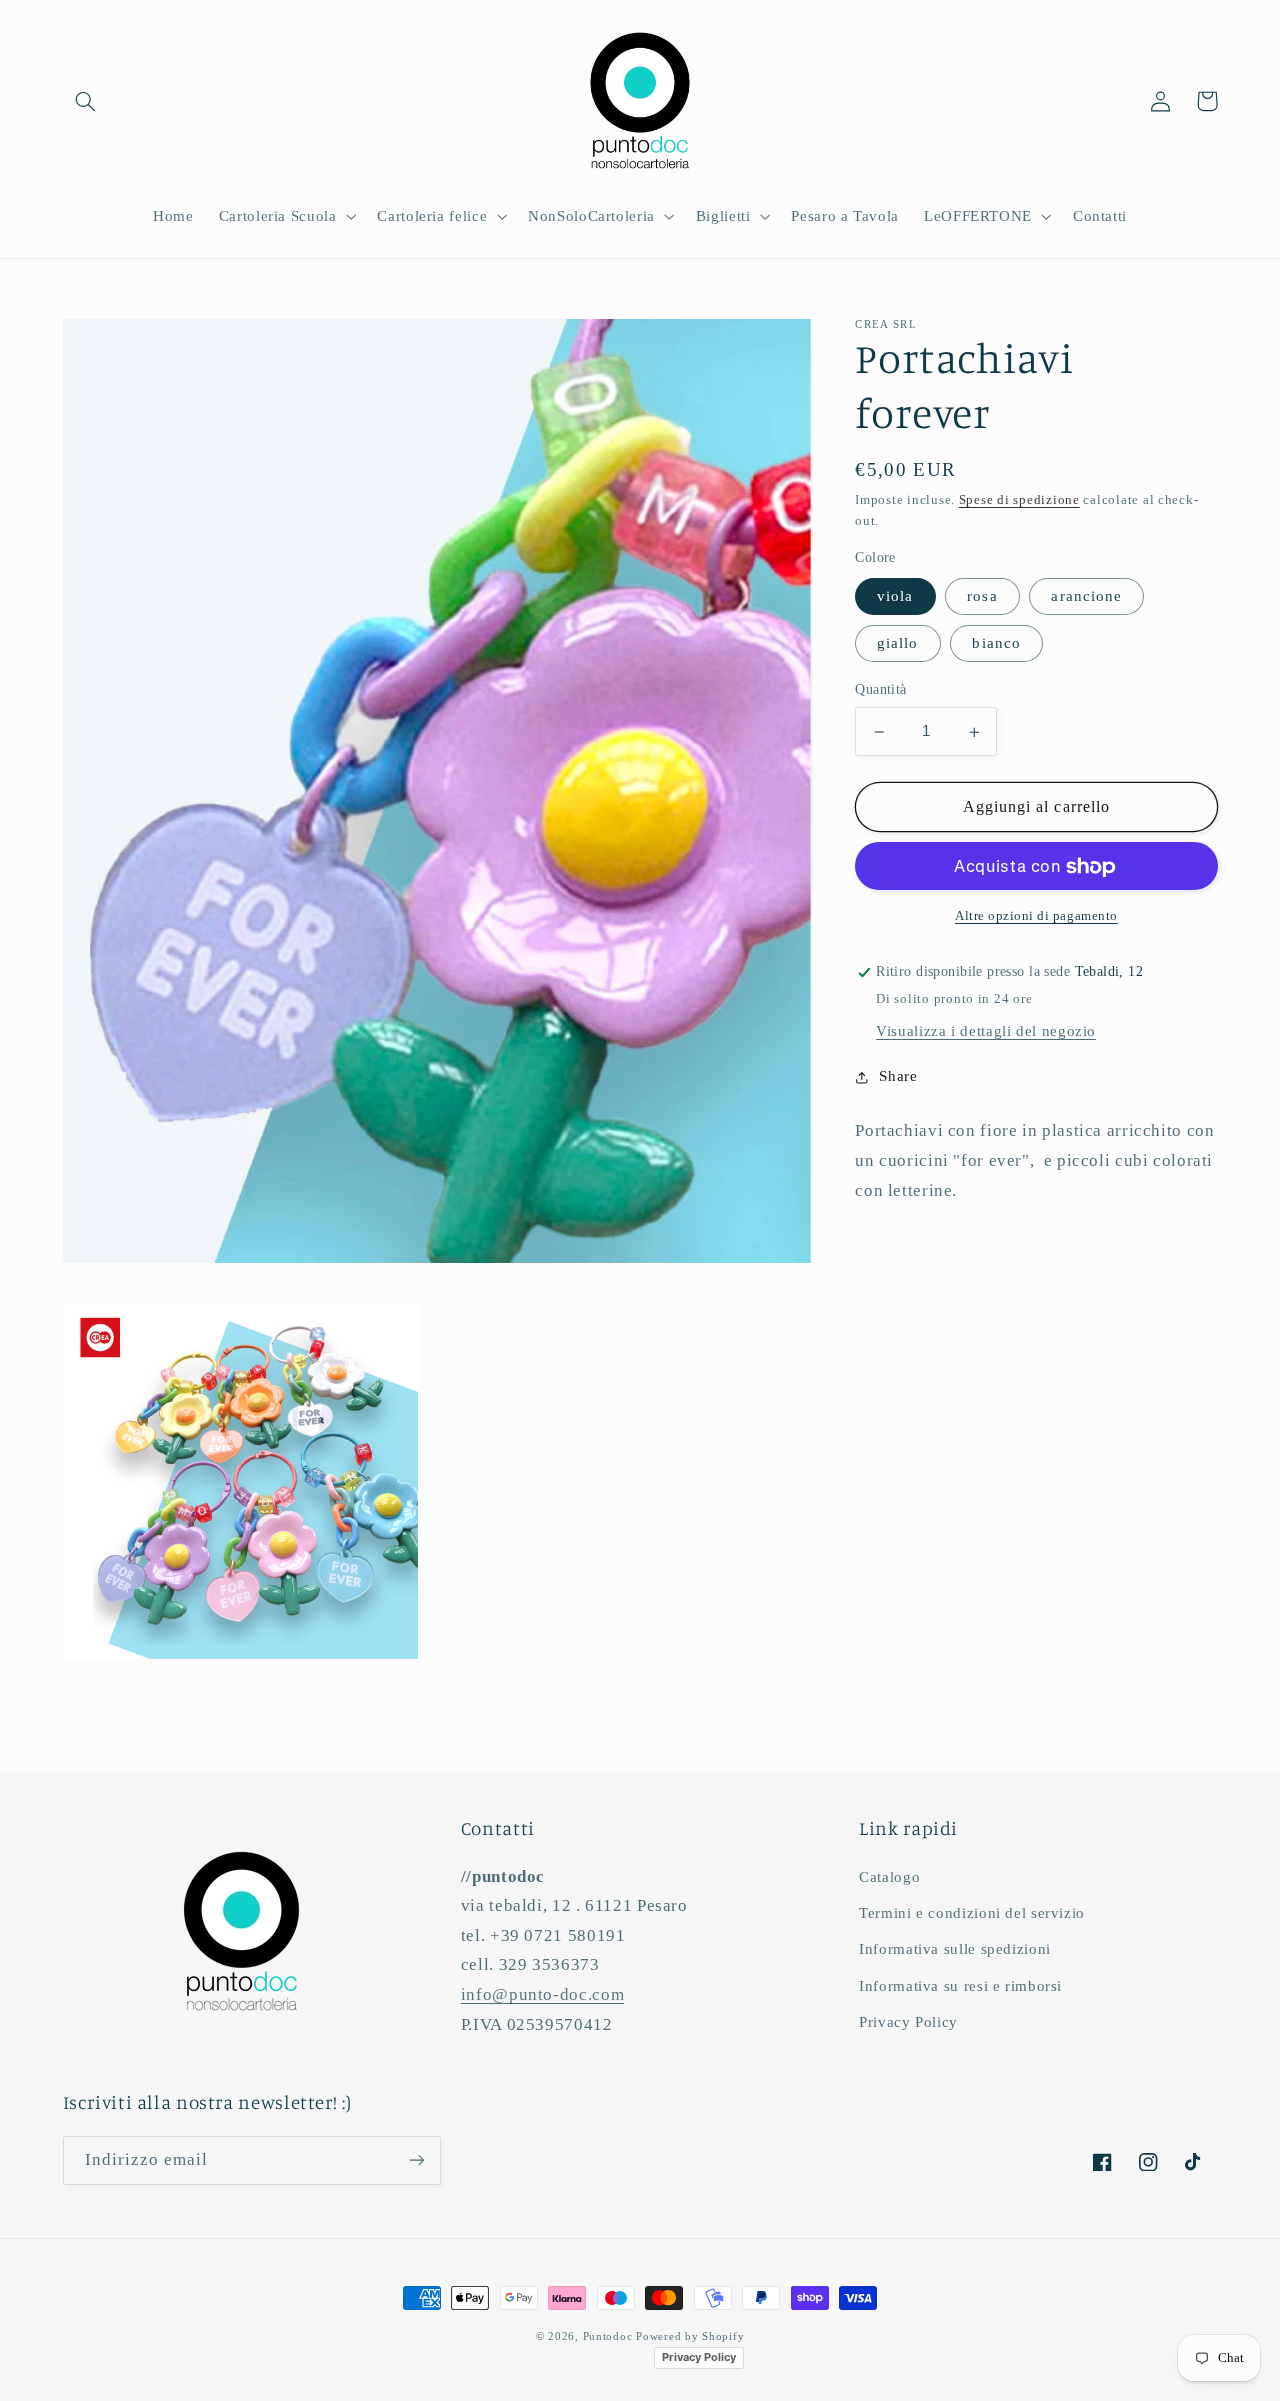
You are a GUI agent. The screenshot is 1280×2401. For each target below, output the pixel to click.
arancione (1086, 597)
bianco (996, 644)
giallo (897, 644)
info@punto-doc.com (542, 1994)
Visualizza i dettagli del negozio (986, 1032)
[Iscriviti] (416, 2160)
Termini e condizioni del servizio (972, 1913)
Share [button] (898, 1077)
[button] (86, 101)
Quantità (880, 690)
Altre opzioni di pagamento (1036, 917)
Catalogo (889, 1877)
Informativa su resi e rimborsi (960, 1986)
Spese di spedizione (1019, 501)
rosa (982, 597)
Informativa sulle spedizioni (955, 1949)
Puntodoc (608, 2336)
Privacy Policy (908, 2022)
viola (895, 597)
